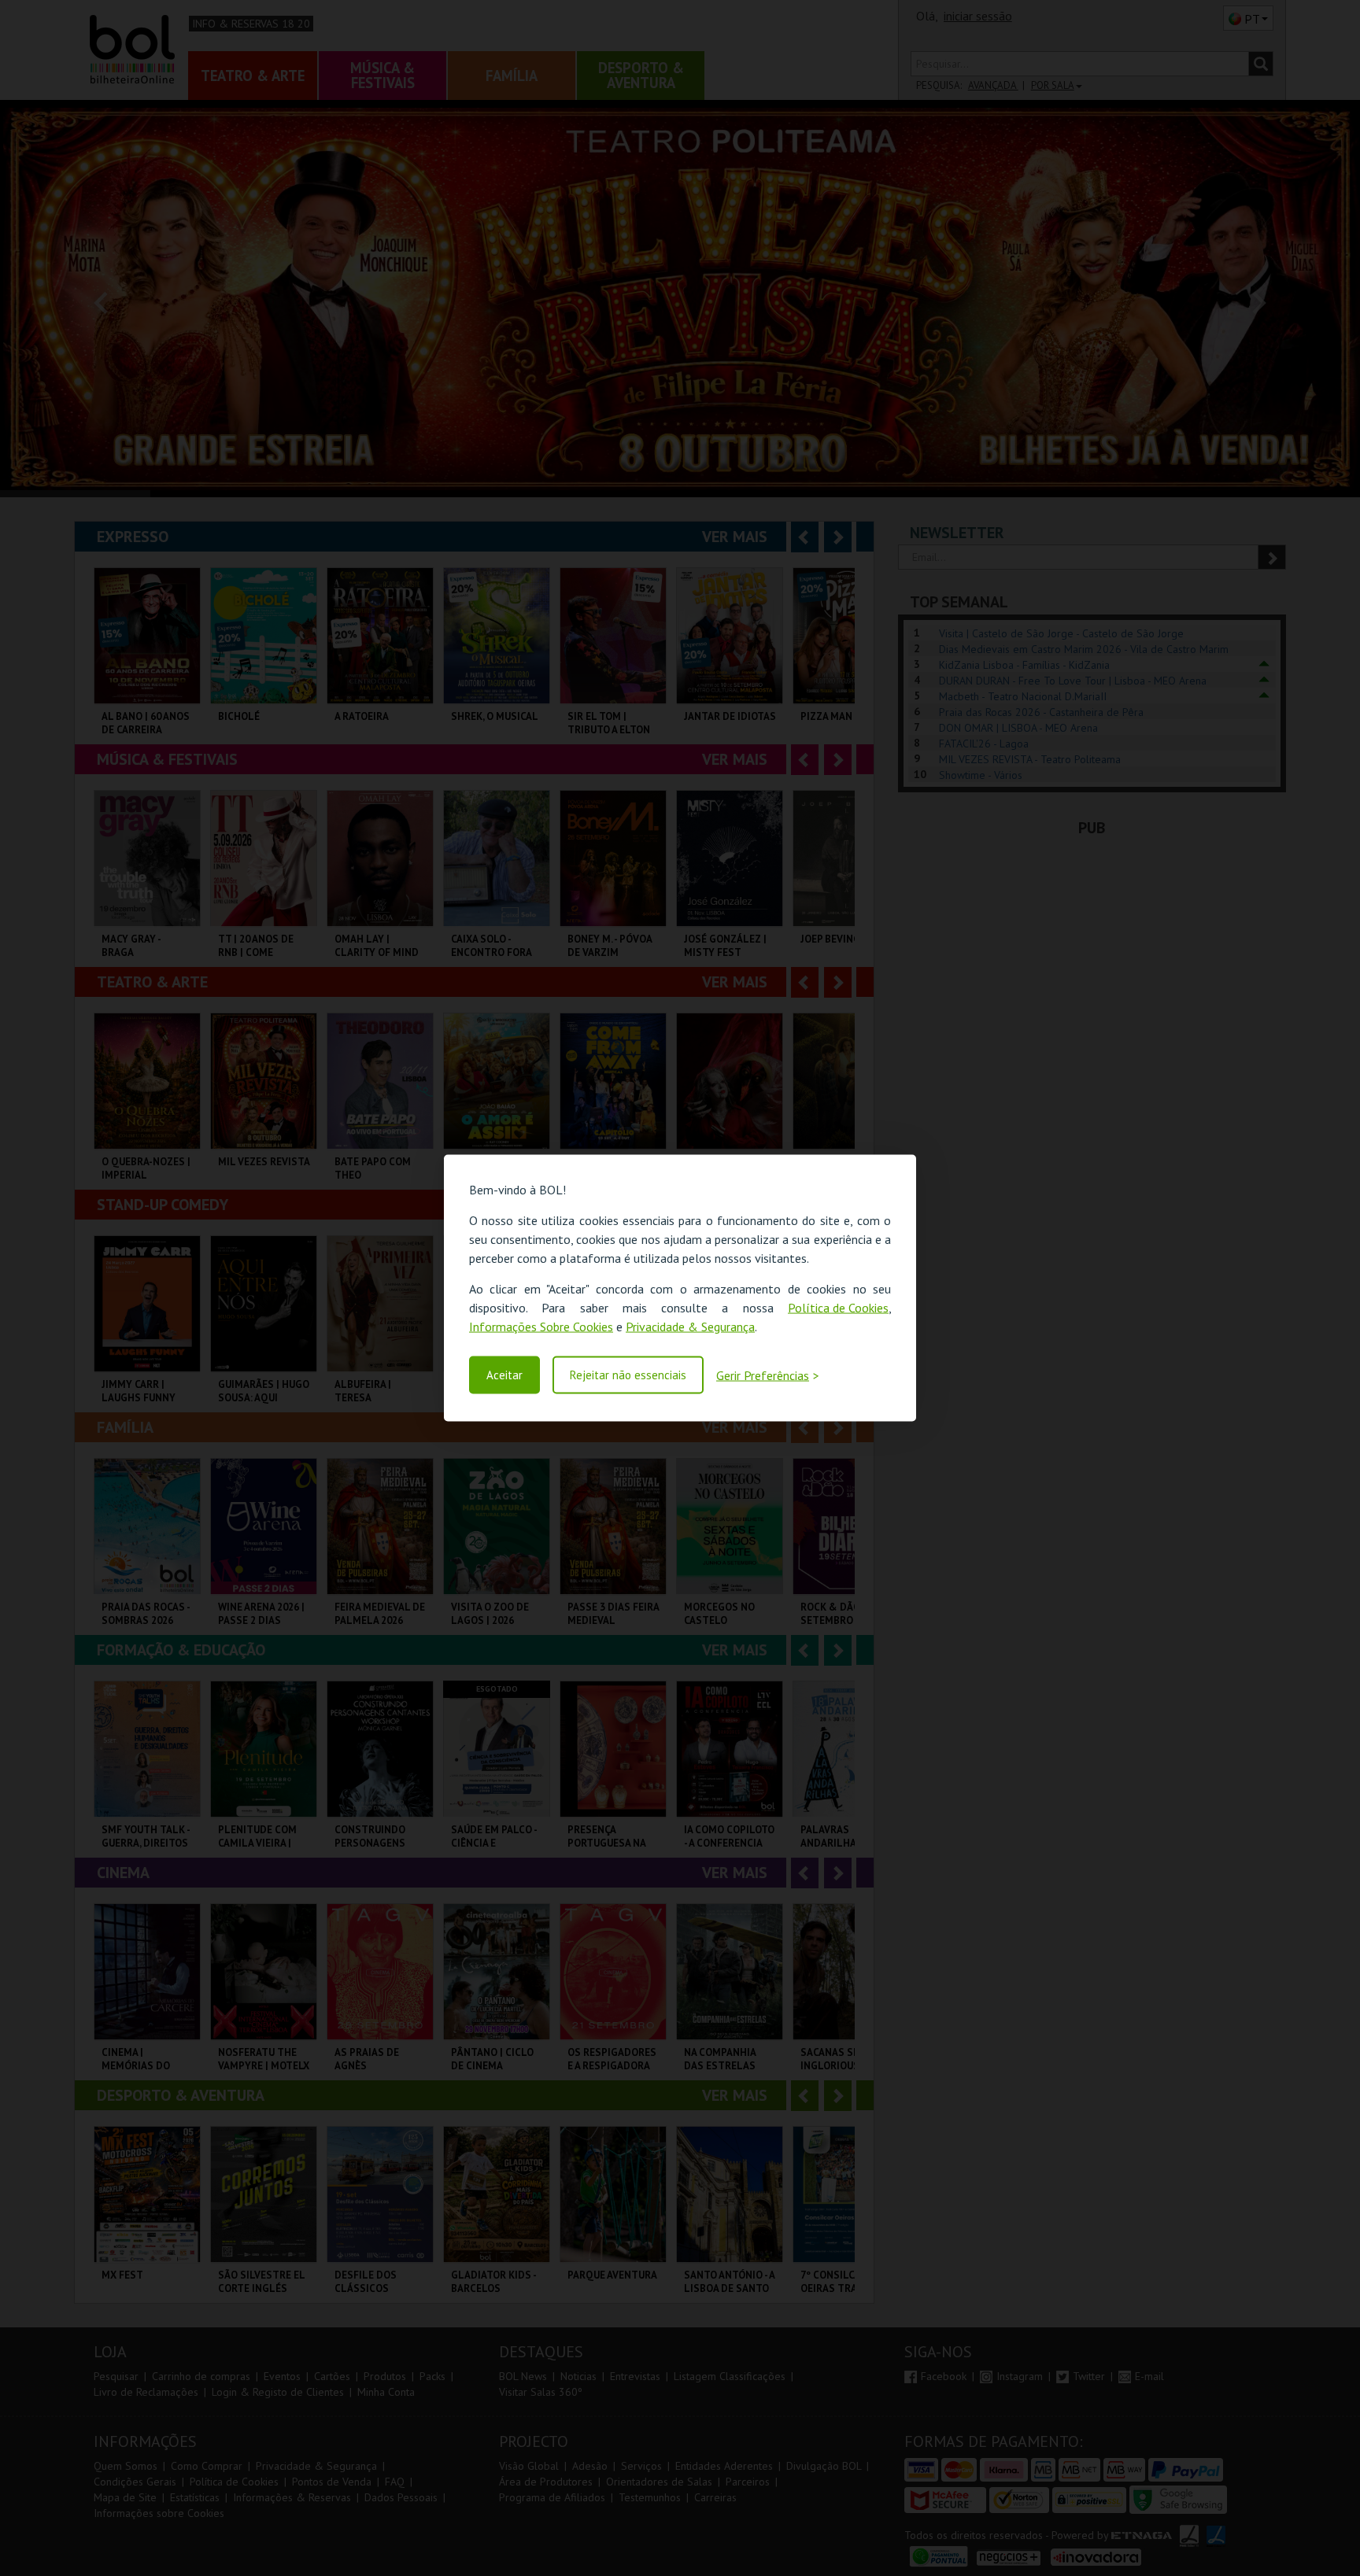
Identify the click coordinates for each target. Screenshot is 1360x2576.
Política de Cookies (838, 1308)
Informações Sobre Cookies (541, 1327)
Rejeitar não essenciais (628, 1375)
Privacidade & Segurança (690, 1327)
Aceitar (504, 1375)
